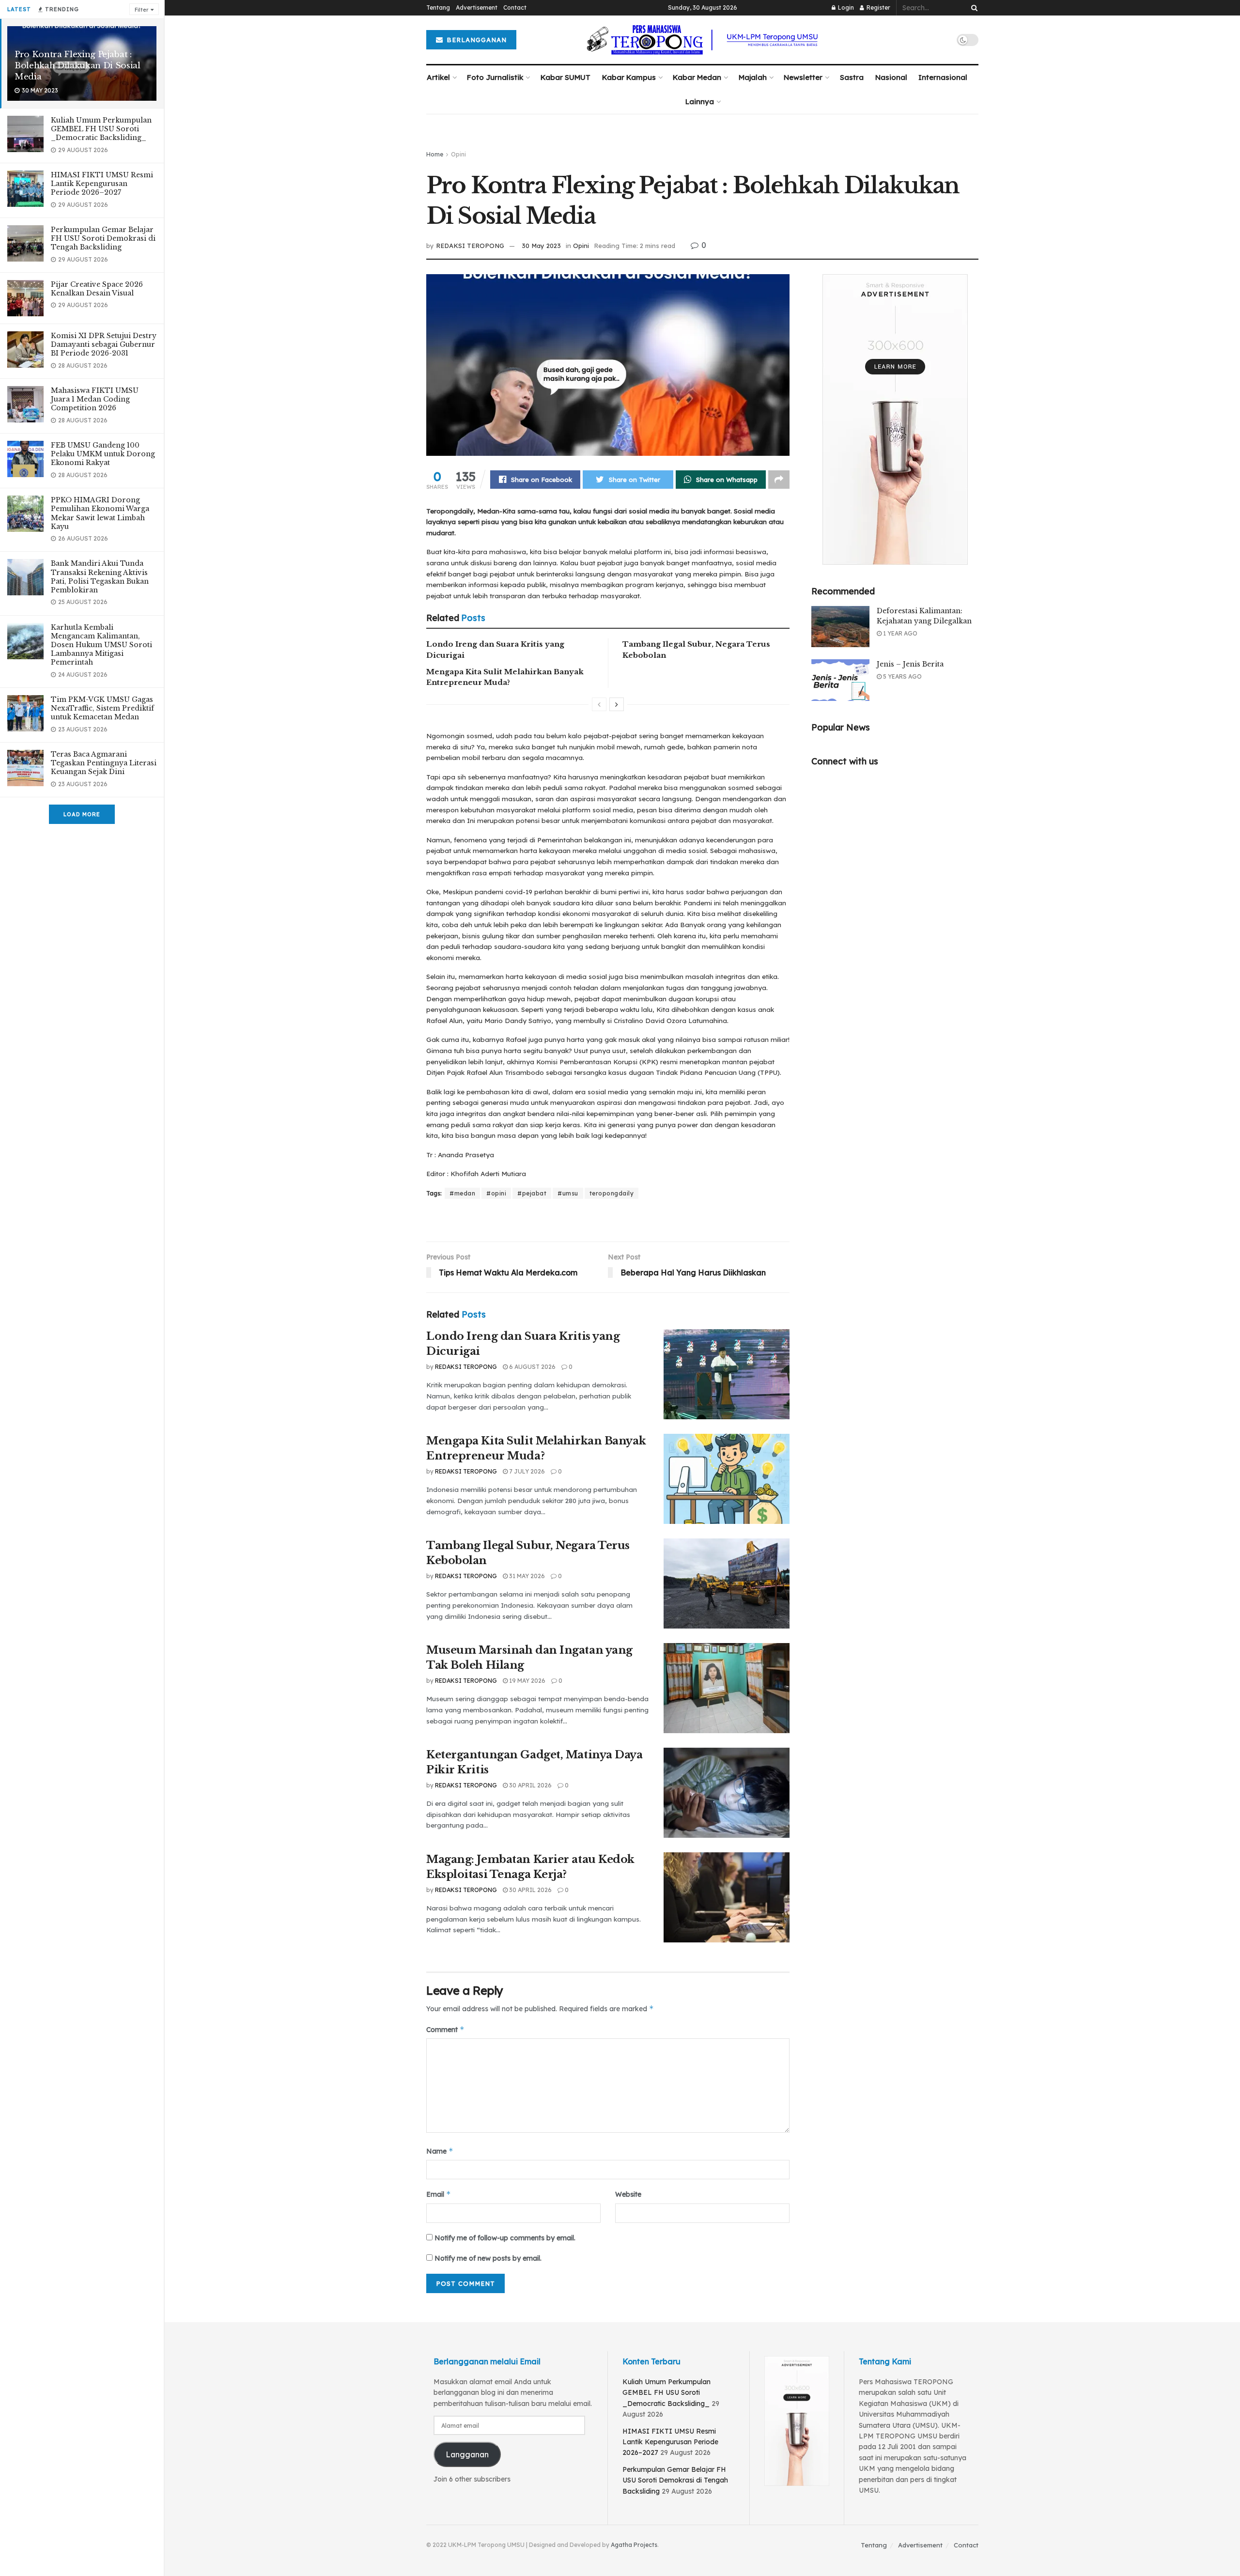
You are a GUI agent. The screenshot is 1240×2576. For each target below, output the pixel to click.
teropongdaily (612, 1193)
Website (628, 2194)
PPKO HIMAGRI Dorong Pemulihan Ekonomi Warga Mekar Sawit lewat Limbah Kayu (100, 513)
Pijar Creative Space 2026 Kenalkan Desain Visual (97, 289)
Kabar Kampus (629, 77)
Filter (141, 10)
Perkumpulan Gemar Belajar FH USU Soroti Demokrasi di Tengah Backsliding (103, 238)
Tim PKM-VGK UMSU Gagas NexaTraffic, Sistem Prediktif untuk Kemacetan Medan (102, 708)
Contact (515, 8)
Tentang (438, 8)
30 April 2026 (530, 1785)
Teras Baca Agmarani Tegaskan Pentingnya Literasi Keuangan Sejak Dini (104, 763)
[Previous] (599, 704)
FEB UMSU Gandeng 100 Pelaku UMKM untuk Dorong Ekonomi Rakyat (103, 454)
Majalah (753, 77)
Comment (445, 2029)
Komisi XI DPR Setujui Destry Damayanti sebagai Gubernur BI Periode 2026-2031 (104, 344)
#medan (462, 1193)
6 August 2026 (532, 1367)
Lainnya (700, 101)
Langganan (467, 2454)
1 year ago (899, 633)
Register (878, 8)
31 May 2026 (526, 1576)
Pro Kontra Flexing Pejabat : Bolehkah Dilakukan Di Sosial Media (77, 66)
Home (435, 154)
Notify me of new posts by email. (488, 2258)
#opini (496, 1193)
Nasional (891, 77)
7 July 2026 (526, 1471)
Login (845, 8)
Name (440, 2151)
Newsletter (803, 77)
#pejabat (532, 1193)
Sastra (852, 77)
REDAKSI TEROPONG (470, 246)
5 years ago (902, 676)
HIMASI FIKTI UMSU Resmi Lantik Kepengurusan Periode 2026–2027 (102, 184)
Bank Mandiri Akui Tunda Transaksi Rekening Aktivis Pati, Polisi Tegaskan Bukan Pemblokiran (100, 577)
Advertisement (477, 8)
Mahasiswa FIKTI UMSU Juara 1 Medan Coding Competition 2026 (95, 399)
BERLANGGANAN (475, 40)
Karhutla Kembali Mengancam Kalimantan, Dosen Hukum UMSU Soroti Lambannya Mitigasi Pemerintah (101, 645)
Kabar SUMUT (566, 77)
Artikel (438, 77)
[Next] (617, 704)
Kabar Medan (697, 77)
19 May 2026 (527, 1681)
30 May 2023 (541, 246)
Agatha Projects (634, 2545)
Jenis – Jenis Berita (910, 664)
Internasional (943, 77)
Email (439, 2194)
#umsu (568, 1193)
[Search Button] (973, 8)
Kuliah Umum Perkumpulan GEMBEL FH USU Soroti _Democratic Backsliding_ (101, 129)
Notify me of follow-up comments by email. (505, 2238)
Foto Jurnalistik (495, 77)
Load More (82, 814)
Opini (458, 154)
